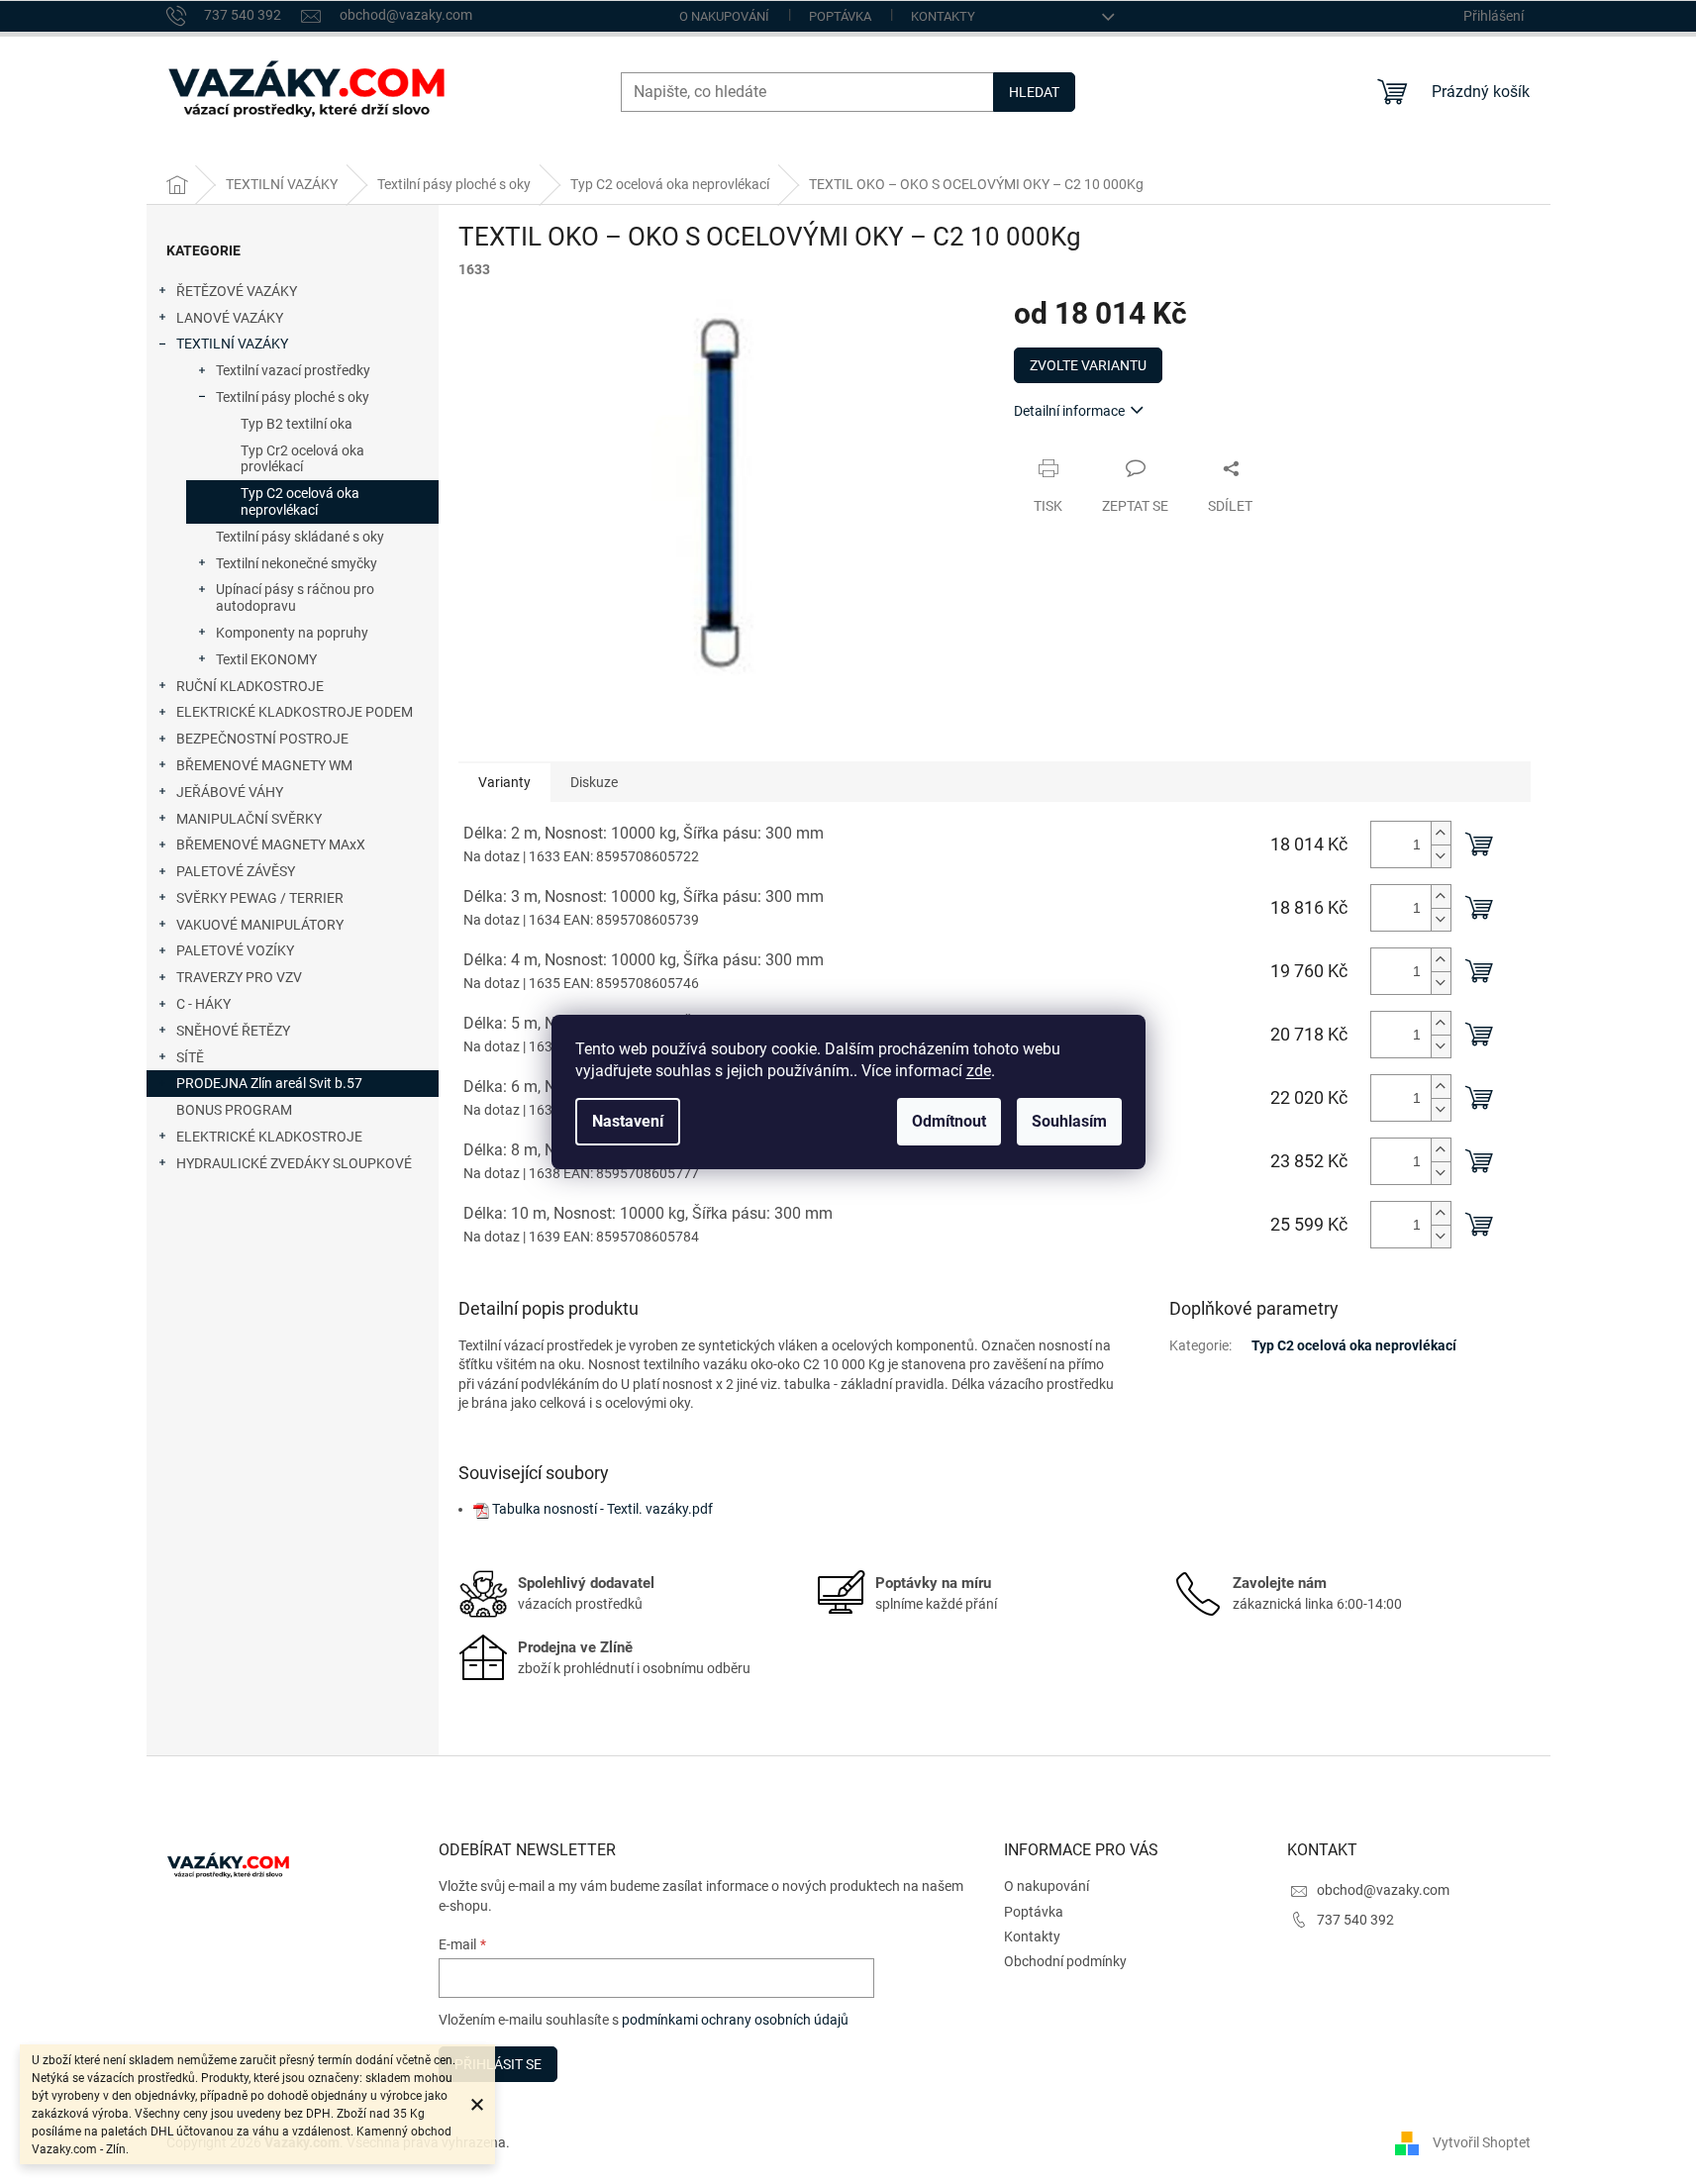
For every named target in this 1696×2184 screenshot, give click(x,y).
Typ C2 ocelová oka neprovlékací (300, 501)
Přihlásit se (498, 2064)
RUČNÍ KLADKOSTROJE (250, 686)
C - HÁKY (203, 1004)
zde (979, 1071)
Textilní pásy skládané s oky (300, 537)
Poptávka (840, 16)
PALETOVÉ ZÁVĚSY (236, 871)
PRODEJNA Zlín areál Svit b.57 (269, 1083)
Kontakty (943, 16)
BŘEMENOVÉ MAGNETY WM (264, 765)
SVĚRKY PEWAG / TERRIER (260, 898)
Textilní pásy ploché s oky (293, 397)
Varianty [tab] (504, 782)
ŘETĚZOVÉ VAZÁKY (237, 291)
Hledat (1034, 92)
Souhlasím (1069, 1121)
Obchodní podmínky (1065, 1961)
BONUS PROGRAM (234, 1110)
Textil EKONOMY (266, 659)
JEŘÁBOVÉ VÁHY (230, 792)
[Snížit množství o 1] (1441, 856)
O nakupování (724, 16)
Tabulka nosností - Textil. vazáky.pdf (602, 1509)
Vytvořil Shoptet (1482, 2142)
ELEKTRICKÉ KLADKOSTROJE (269, 1137)
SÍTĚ (190, 1057)
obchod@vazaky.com (1383, 1890)
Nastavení (628, 1121)
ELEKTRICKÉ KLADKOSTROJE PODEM (295, 712)
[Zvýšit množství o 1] (1441, 833)
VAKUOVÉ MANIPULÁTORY (260, 925)
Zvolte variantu (1088, 365)
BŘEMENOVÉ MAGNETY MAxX (271, 844)
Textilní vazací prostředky (293, 370)
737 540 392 (1355, 1920)
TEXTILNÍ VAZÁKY (232, 344)
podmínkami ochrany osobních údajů (735, 2020)
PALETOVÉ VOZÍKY (235, 950)
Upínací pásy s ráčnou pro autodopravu (295, 597)
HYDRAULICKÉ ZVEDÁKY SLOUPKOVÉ (294, 1163)
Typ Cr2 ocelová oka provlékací (302, 459)
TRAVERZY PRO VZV (239, 977)
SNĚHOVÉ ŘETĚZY (233, 1031)
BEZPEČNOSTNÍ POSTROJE (262, 739)
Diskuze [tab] (594, 782)
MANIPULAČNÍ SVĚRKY (249, 819)
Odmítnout (949, 1121)
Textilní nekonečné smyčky (297, 563)
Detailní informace (1069, 411)
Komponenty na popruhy (292, 633)
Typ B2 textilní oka (297, 424)
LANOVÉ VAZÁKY (230, 318)
